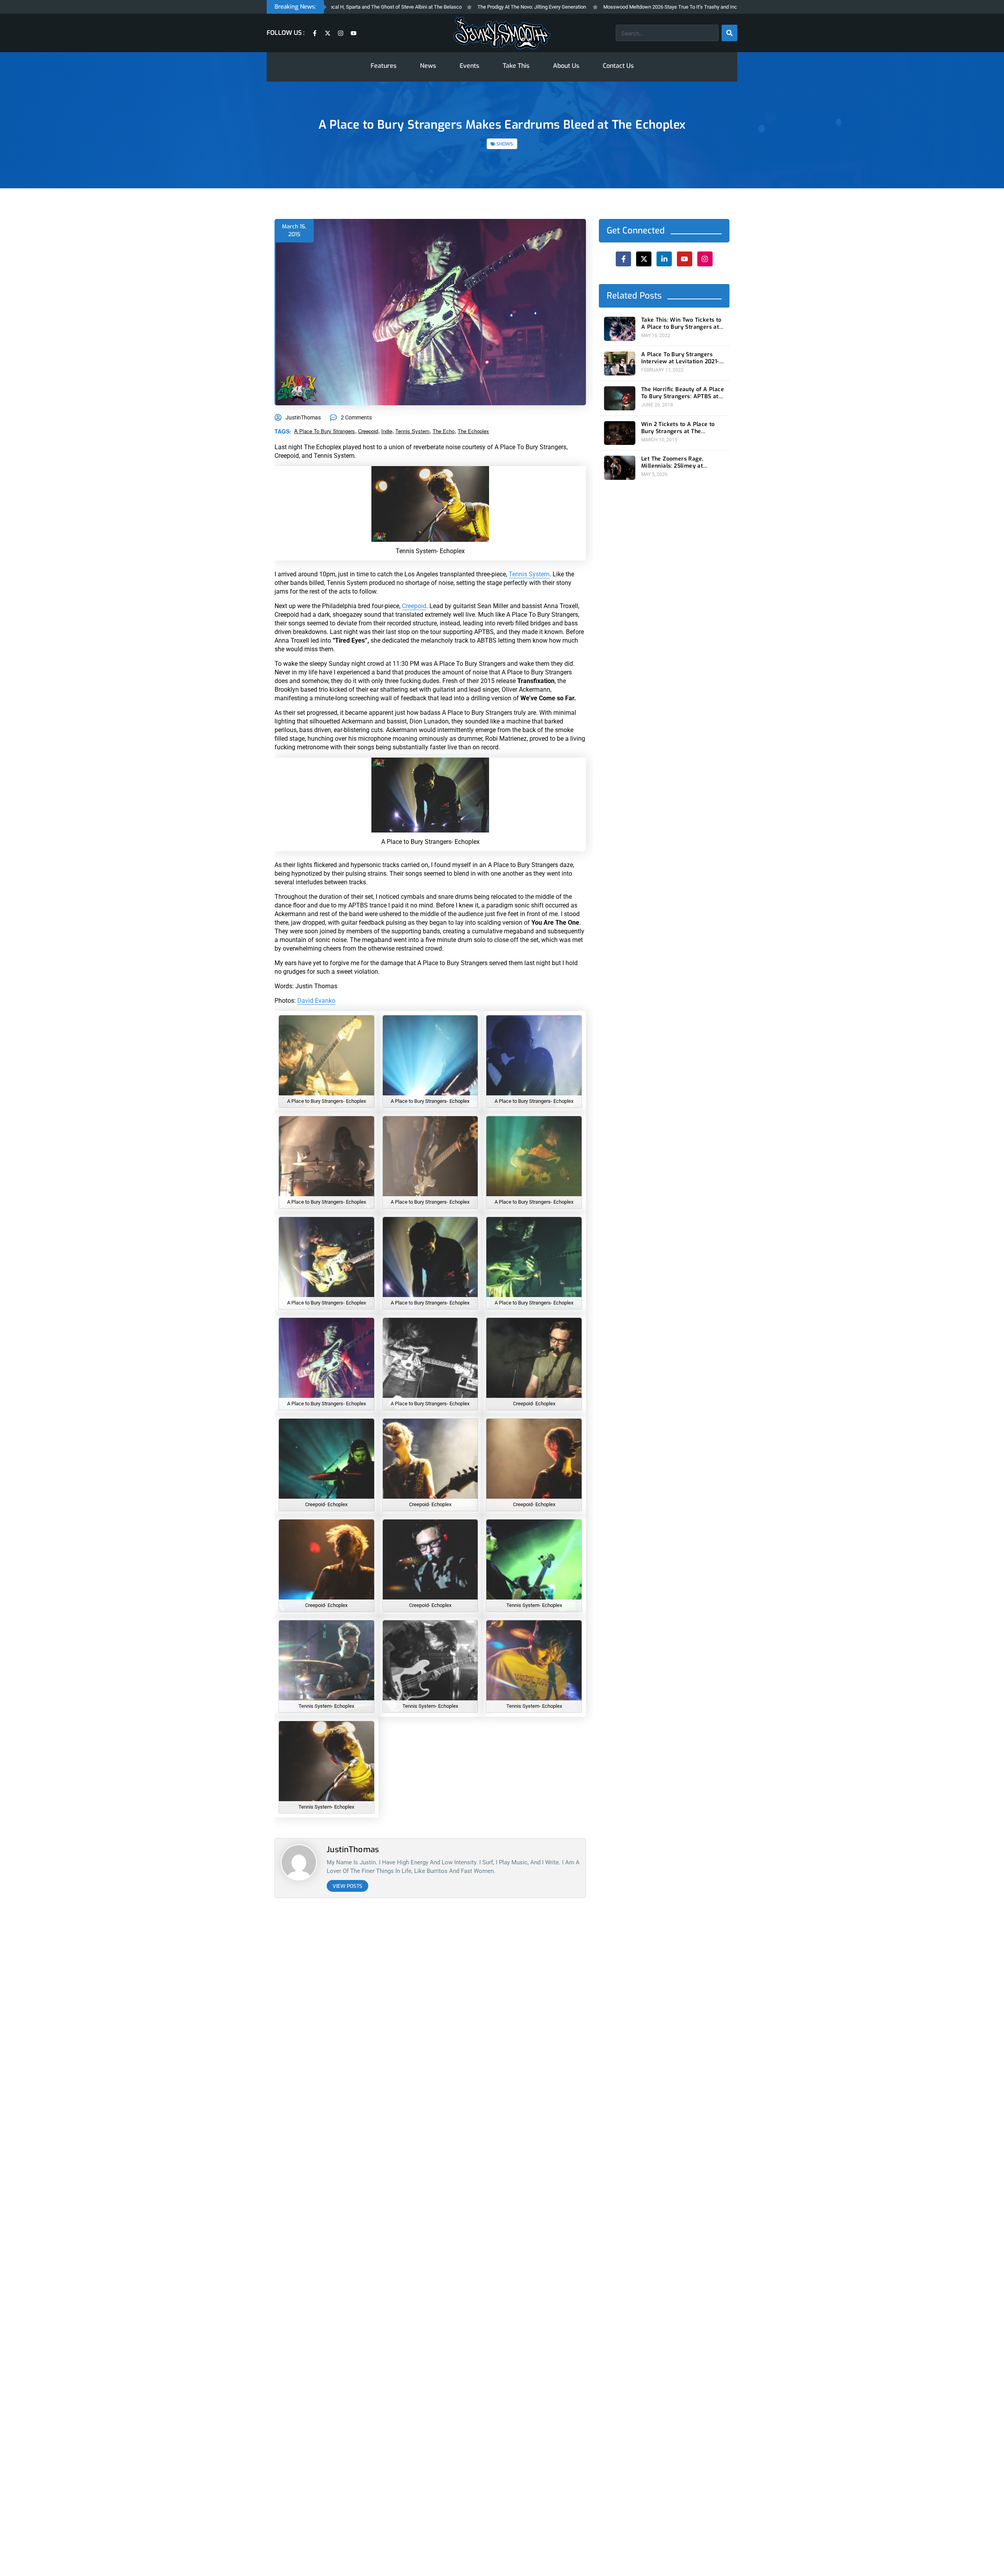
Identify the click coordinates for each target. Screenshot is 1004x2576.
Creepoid (414, 606)
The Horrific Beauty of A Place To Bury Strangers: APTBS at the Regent (683, 393)
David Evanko (316, 1001)
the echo (444, 431)
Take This (516, 66)
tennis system (412, 431)
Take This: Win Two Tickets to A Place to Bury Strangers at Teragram (681, 324)
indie (387, 431)
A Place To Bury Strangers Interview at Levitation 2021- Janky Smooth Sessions (680, 359)
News (428, 66)
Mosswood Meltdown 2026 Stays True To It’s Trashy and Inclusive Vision (611, 7)
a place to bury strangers (325, 431)
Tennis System (529, 574)
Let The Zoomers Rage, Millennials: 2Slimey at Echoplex (672, 463)
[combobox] (667, 33)
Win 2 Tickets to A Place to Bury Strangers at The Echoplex (678, 428)
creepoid (368, 431)
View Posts (347, 1886)
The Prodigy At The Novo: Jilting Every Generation (458, 7)
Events (469, 66)
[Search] (729, 33)
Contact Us (618, 66)
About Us (566, 66)
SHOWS (505, 144)
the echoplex (473, 431)
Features (384, 66)
